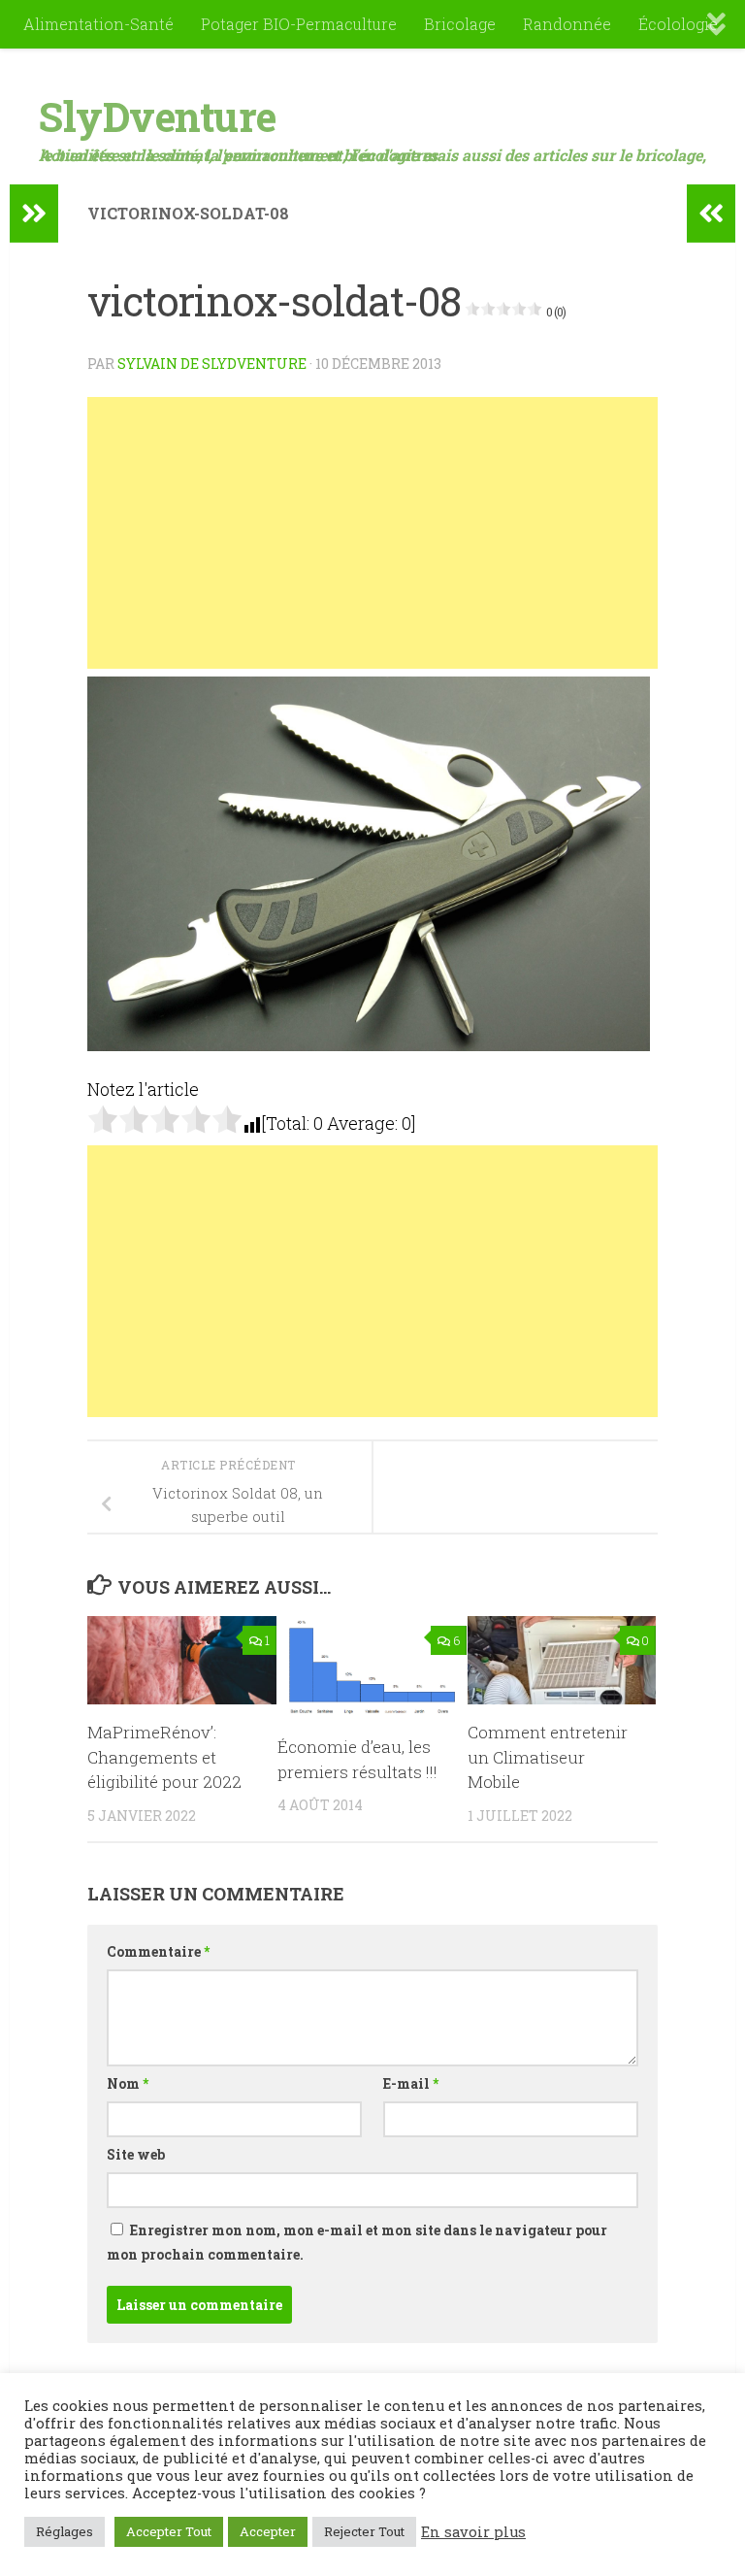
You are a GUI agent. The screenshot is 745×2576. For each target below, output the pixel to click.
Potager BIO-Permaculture (299, 24)
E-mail (411, 2083)
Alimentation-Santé (98, 24)
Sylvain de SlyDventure (212, 363)
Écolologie (678, 24)
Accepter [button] (268, 2531)
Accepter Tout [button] (169, 2531)
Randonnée (567, 24)
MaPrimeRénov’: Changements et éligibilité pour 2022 (164, 1757)
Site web (136, 2154)
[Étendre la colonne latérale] (34, 214)
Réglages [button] (65, 2531)
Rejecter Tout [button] (364, 2531)
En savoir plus (473, 2532)
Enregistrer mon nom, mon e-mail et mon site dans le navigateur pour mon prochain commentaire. (357, 2242)
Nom (128, 2083)
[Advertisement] (372, 533)
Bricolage (460, 24)
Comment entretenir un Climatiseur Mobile (548, 1757)
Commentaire (158, 1951)
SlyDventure (158, 116)
